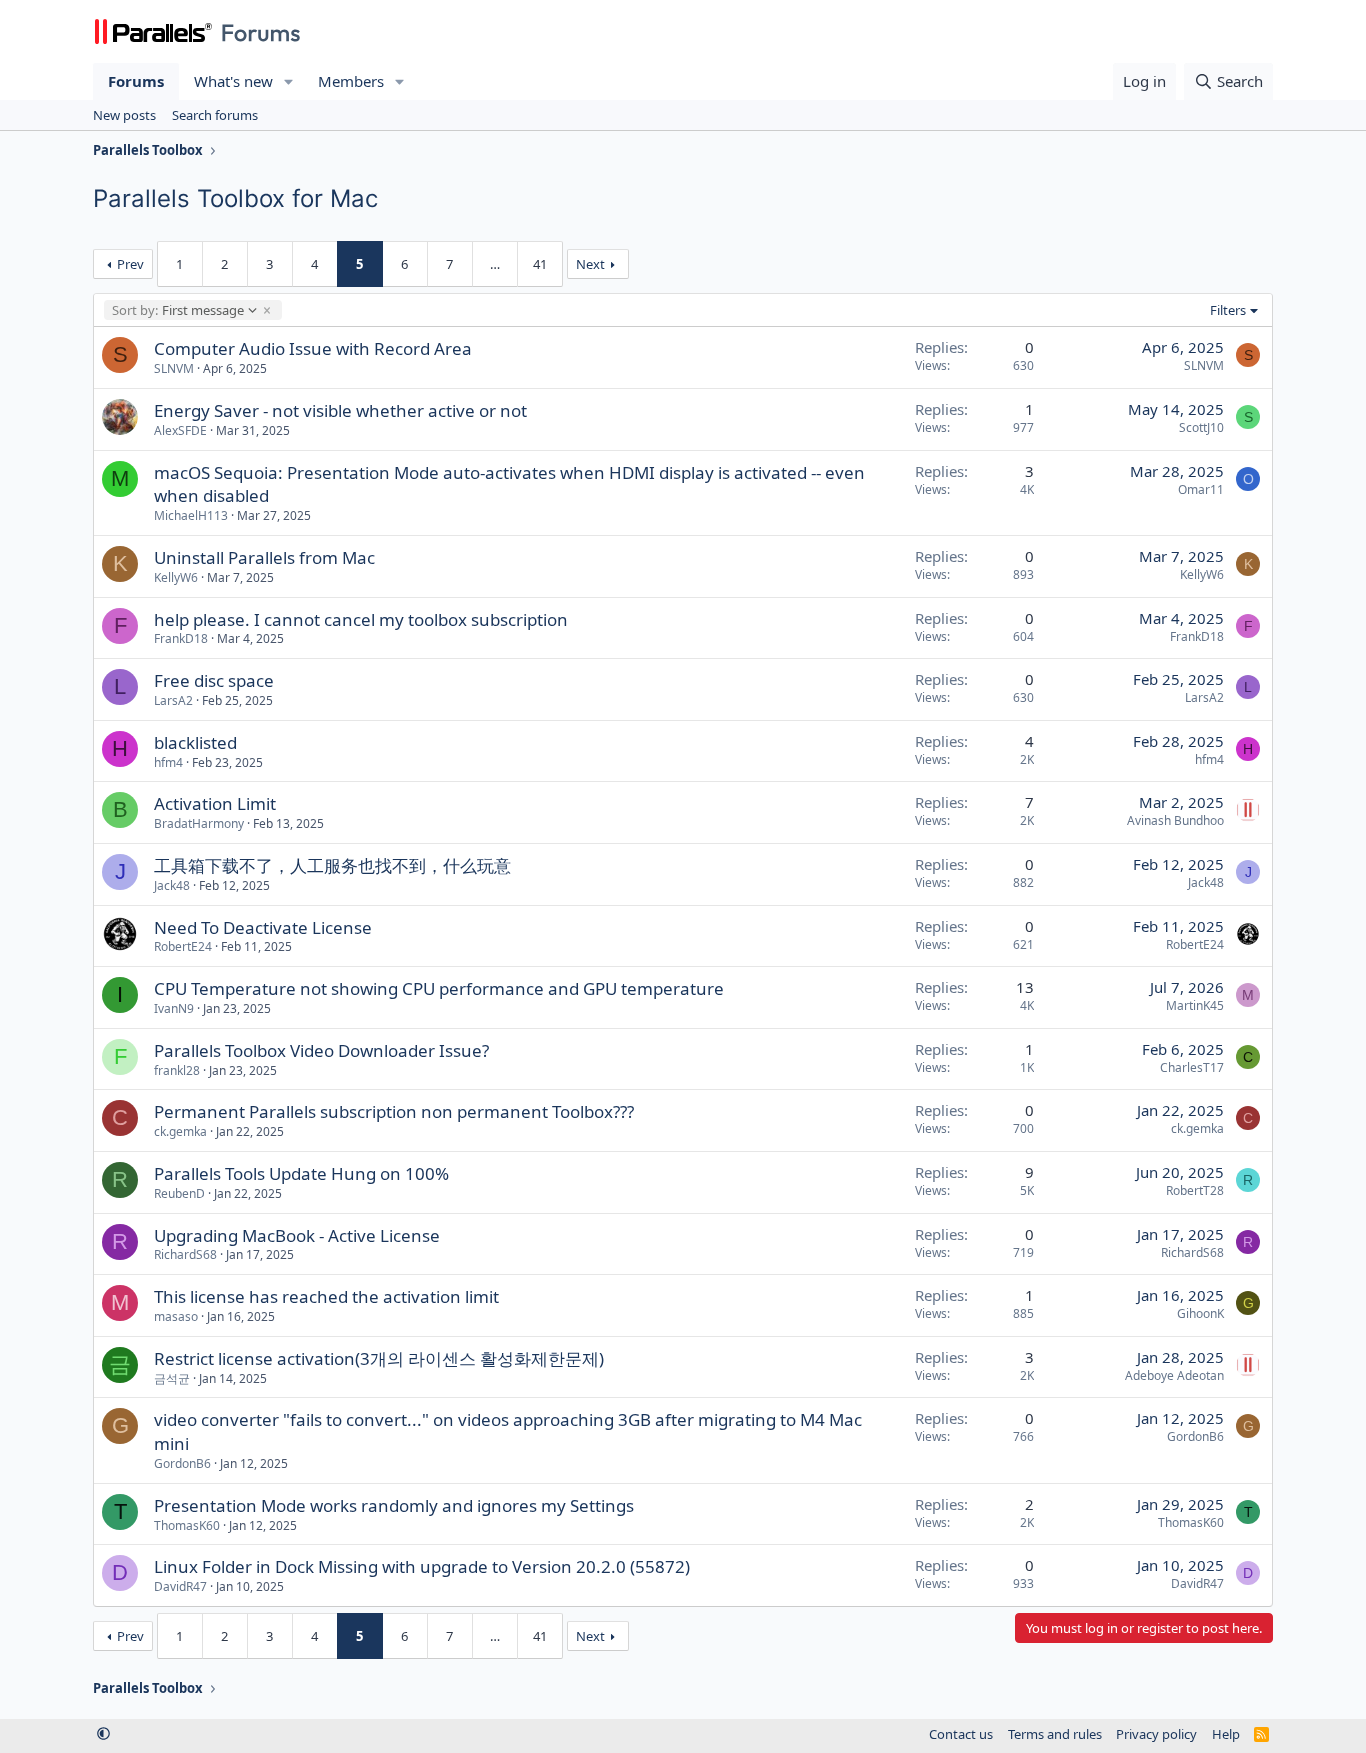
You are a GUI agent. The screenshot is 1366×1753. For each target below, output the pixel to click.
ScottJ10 (1201, 427)
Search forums (215, 115)
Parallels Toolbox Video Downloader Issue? (321, 1050)
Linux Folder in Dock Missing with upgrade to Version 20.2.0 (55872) (422, 1566)
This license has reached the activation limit (326, 1296)
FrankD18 (181, 638)
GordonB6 (182, 1463)
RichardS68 (185, 1254)
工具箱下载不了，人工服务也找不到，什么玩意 (332, 865)
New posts (124, 115)
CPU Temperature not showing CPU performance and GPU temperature (439, 988)
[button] (289, 81)
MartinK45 (1195, 1005)
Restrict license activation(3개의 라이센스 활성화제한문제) (379, 1358)
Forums (136, 81)
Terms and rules (1055, 1734)
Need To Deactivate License (263, 927)
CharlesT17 (1192, 1067)
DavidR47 (180, 1586)
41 (540, 264)
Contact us (961, 1734)
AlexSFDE (180, 430)
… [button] (495, 264)
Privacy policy (1156, 1734)
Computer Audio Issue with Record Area (313, 348)
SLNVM (174, 368)
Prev (130, 264)
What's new (233, 81)
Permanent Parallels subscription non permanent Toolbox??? (394, 1111)
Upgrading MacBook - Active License (297, 1235)
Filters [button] (1228, 310)
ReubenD (179, 1193)
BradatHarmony (199, 823)
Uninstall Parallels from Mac (264, 557)
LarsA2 (173, 700)
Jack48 (172, 885)
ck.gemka (180, 1131)
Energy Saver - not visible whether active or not (340, 410)
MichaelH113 (191, 515)
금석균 (172, 1378)
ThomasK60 (187, 1525)
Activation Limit (215, 803)
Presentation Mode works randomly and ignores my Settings (394, 1505)
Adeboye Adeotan (1174, 1375)
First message (177, 310)
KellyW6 (176, 577)
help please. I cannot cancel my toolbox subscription (361, 619)
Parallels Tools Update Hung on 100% (301, 1173)
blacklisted (195, 742)
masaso (176, 1316)
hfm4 (168, 762)
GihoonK (1200, 1313)
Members (351, 81)
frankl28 (177, 1070)
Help (1226, 1734)
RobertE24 (183, 946)
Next (590, 264)
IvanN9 (174, 1008)
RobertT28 (1195, 1190)
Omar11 (1201, 489)
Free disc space (214, 680)
